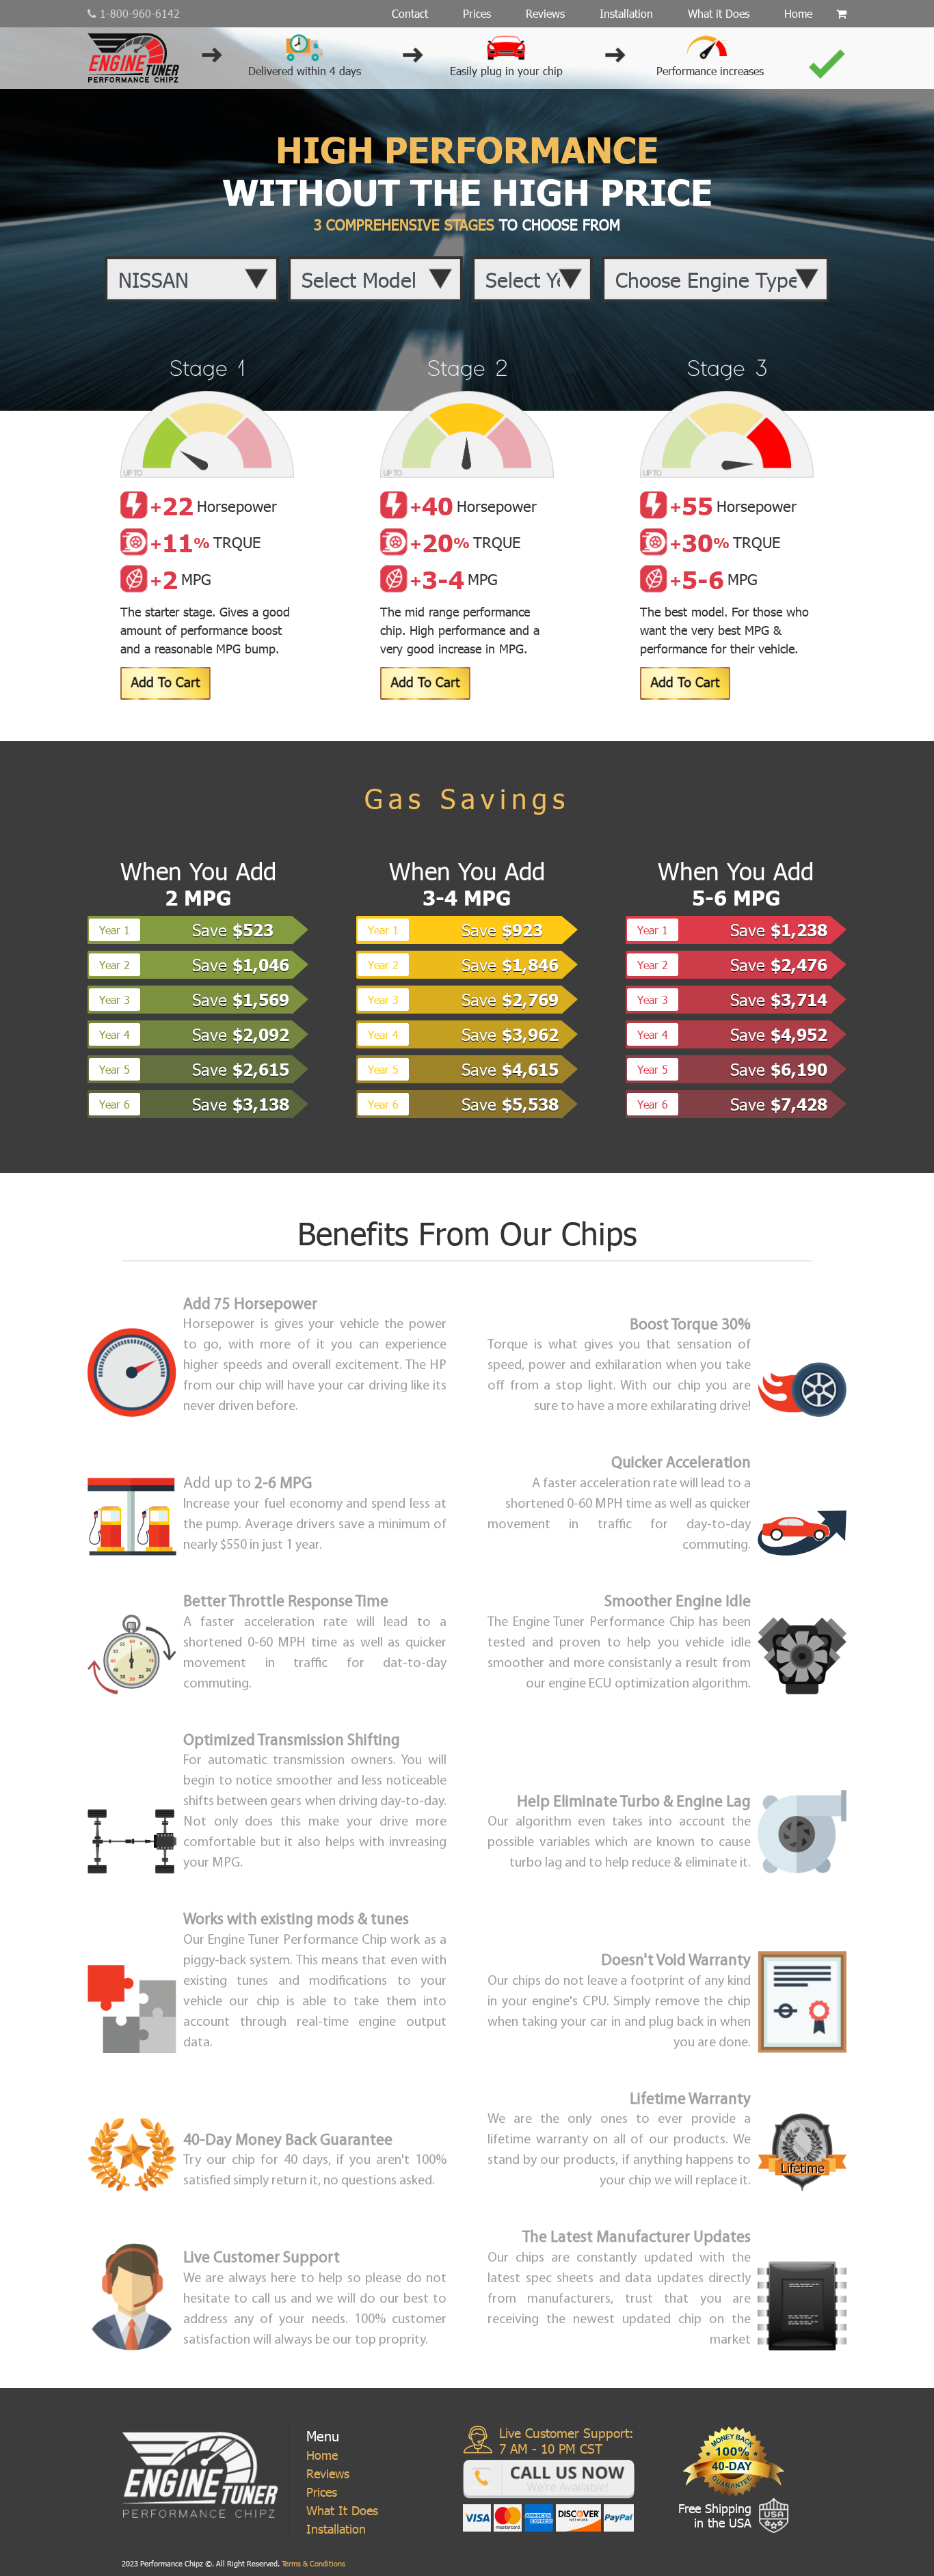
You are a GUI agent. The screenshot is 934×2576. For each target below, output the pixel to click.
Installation (626, 13)
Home (798, 13)
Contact (410, 13)
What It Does (342, 2510)
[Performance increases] (710, 45)
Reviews (545, 13)
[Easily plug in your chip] (506, 45)
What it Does (719, 13)
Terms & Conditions (312, 2563)
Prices (477, 13)
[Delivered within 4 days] (305, 45)
